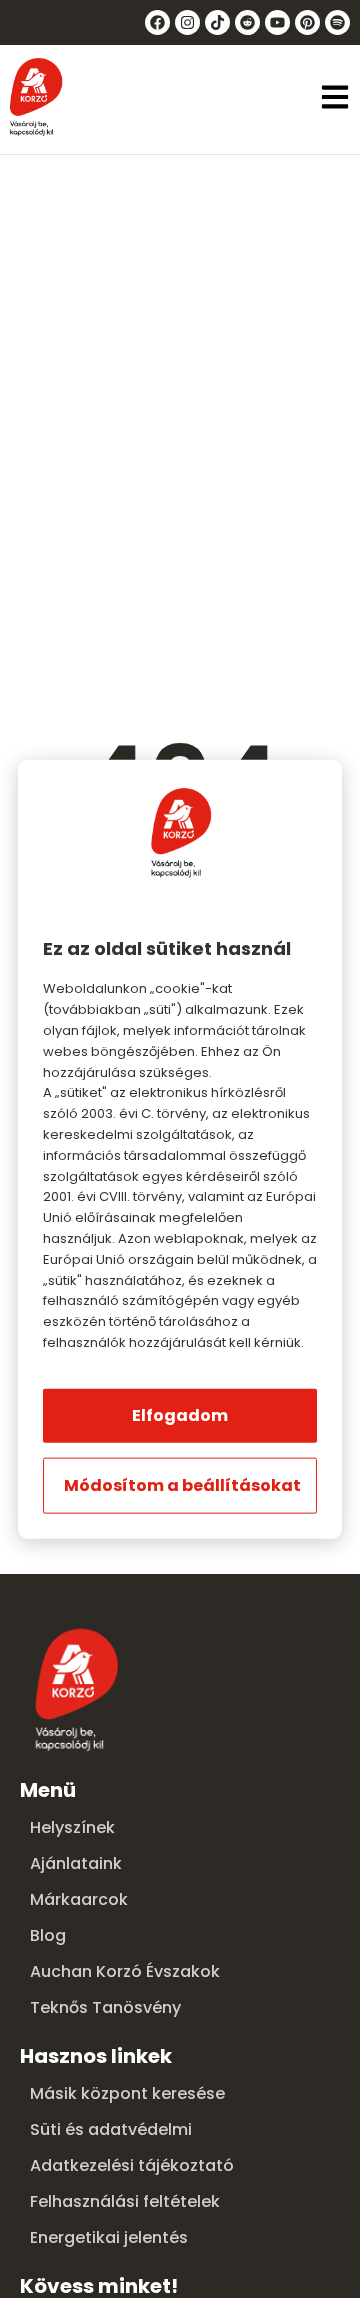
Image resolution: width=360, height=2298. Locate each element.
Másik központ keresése (127, 2093)
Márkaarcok (79, 1899)
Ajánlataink (76, 1863)
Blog (48, 1935)
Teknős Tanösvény (105, 2007)
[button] (335, 99)
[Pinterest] (307, 22)
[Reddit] (247, 22)
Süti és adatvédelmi (111, 2129)
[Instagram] (187, 22)
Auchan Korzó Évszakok (125, 1971)
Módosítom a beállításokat (182, 1484)
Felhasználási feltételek (125, 2201)
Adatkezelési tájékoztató (132, 2165)
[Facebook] (157, 22)
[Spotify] (337, 22)
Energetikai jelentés (109, 2237)
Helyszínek (72, 1827)
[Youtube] (277, 22)
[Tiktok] (217, 22)
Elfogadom (180, 1414)
